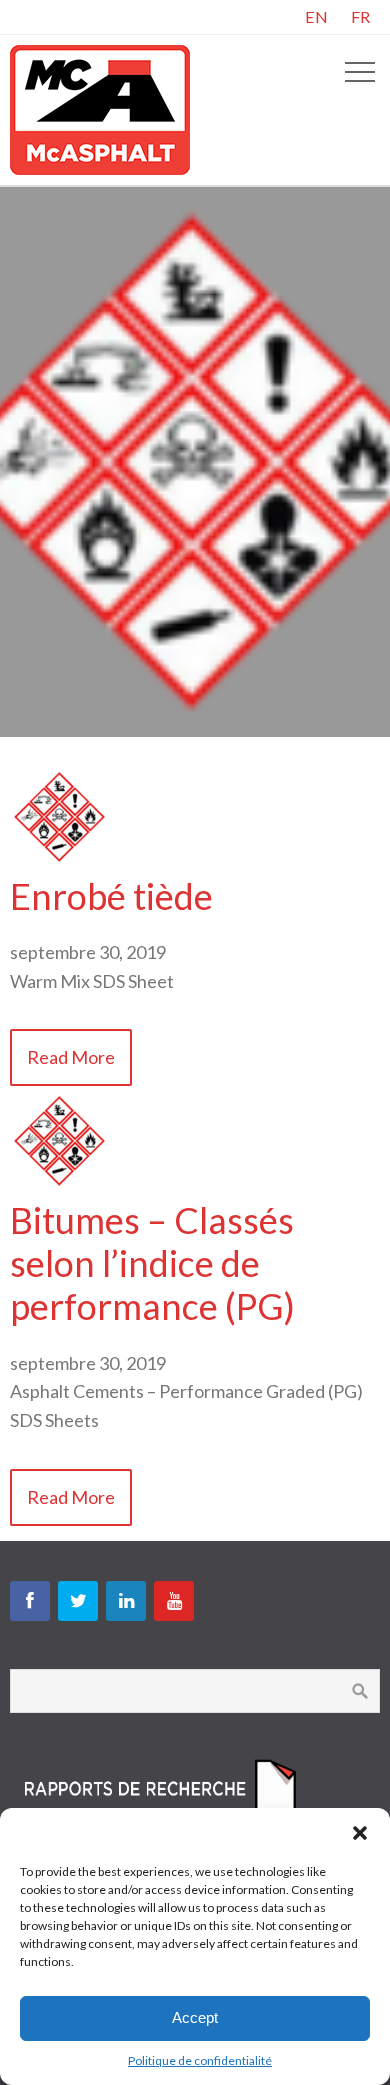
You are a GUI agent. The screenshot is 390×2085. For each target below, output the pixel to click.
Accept (195, 2017)
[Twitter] (78, 1601)
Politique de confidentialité (200, 2060)
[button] (360, 1833)
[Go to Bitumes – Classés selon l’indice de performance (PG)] (60, 1184)
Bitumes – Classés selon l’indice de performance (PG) (152, 1263)
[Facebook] (30, 1601)
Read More (71, 1057)
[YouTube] (174, 1601)
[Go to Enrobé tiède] (60, 860)
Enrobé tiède (111, 896)
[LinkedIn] (126, 1601)
